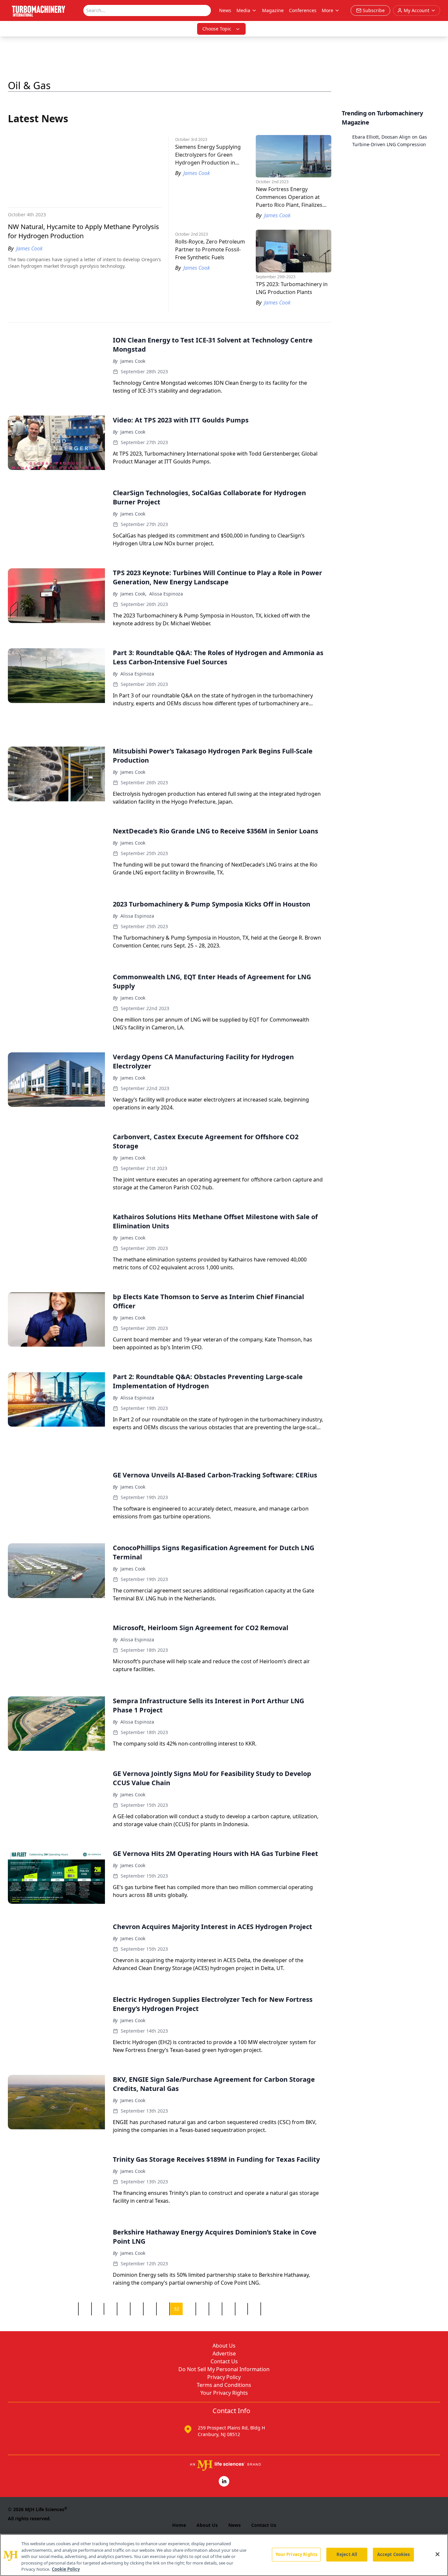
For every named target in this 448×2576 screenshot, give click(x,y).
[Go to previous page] (72, 2309)
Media (243, 10)
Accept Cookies (394, 2554)
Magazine (273, 10)
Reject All (347, 2554)
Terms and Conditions (224, 2385)
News (225, 10)
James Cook (133, 361)
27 (111, 2309)
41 (254, 2309)
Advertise (224, 2353)
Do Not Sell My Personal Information (224, 2369)
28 (124, 2309)
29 (137, 2309)
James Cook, (133, 594)
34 (202, 2309)
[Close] (438, 2554)
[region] (224, 2555)
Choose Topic (217, 29)
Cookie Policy (66, 2569)
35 (215, 2309)
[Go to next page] (267, 2309)
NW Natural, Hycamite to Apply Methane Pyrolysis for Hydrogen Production (83, 231)
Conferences (303, 10)
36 (229, 2309)
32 (176, 2309)
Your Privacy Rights (224, 2393)
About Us (224, 2346)
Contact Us (224, 2361)
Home (179, 2525)
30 (150, 2309)
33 (189, 2309)
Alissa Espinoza (166, 594)
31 (163, 2309)
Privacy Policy (224, 2377)
